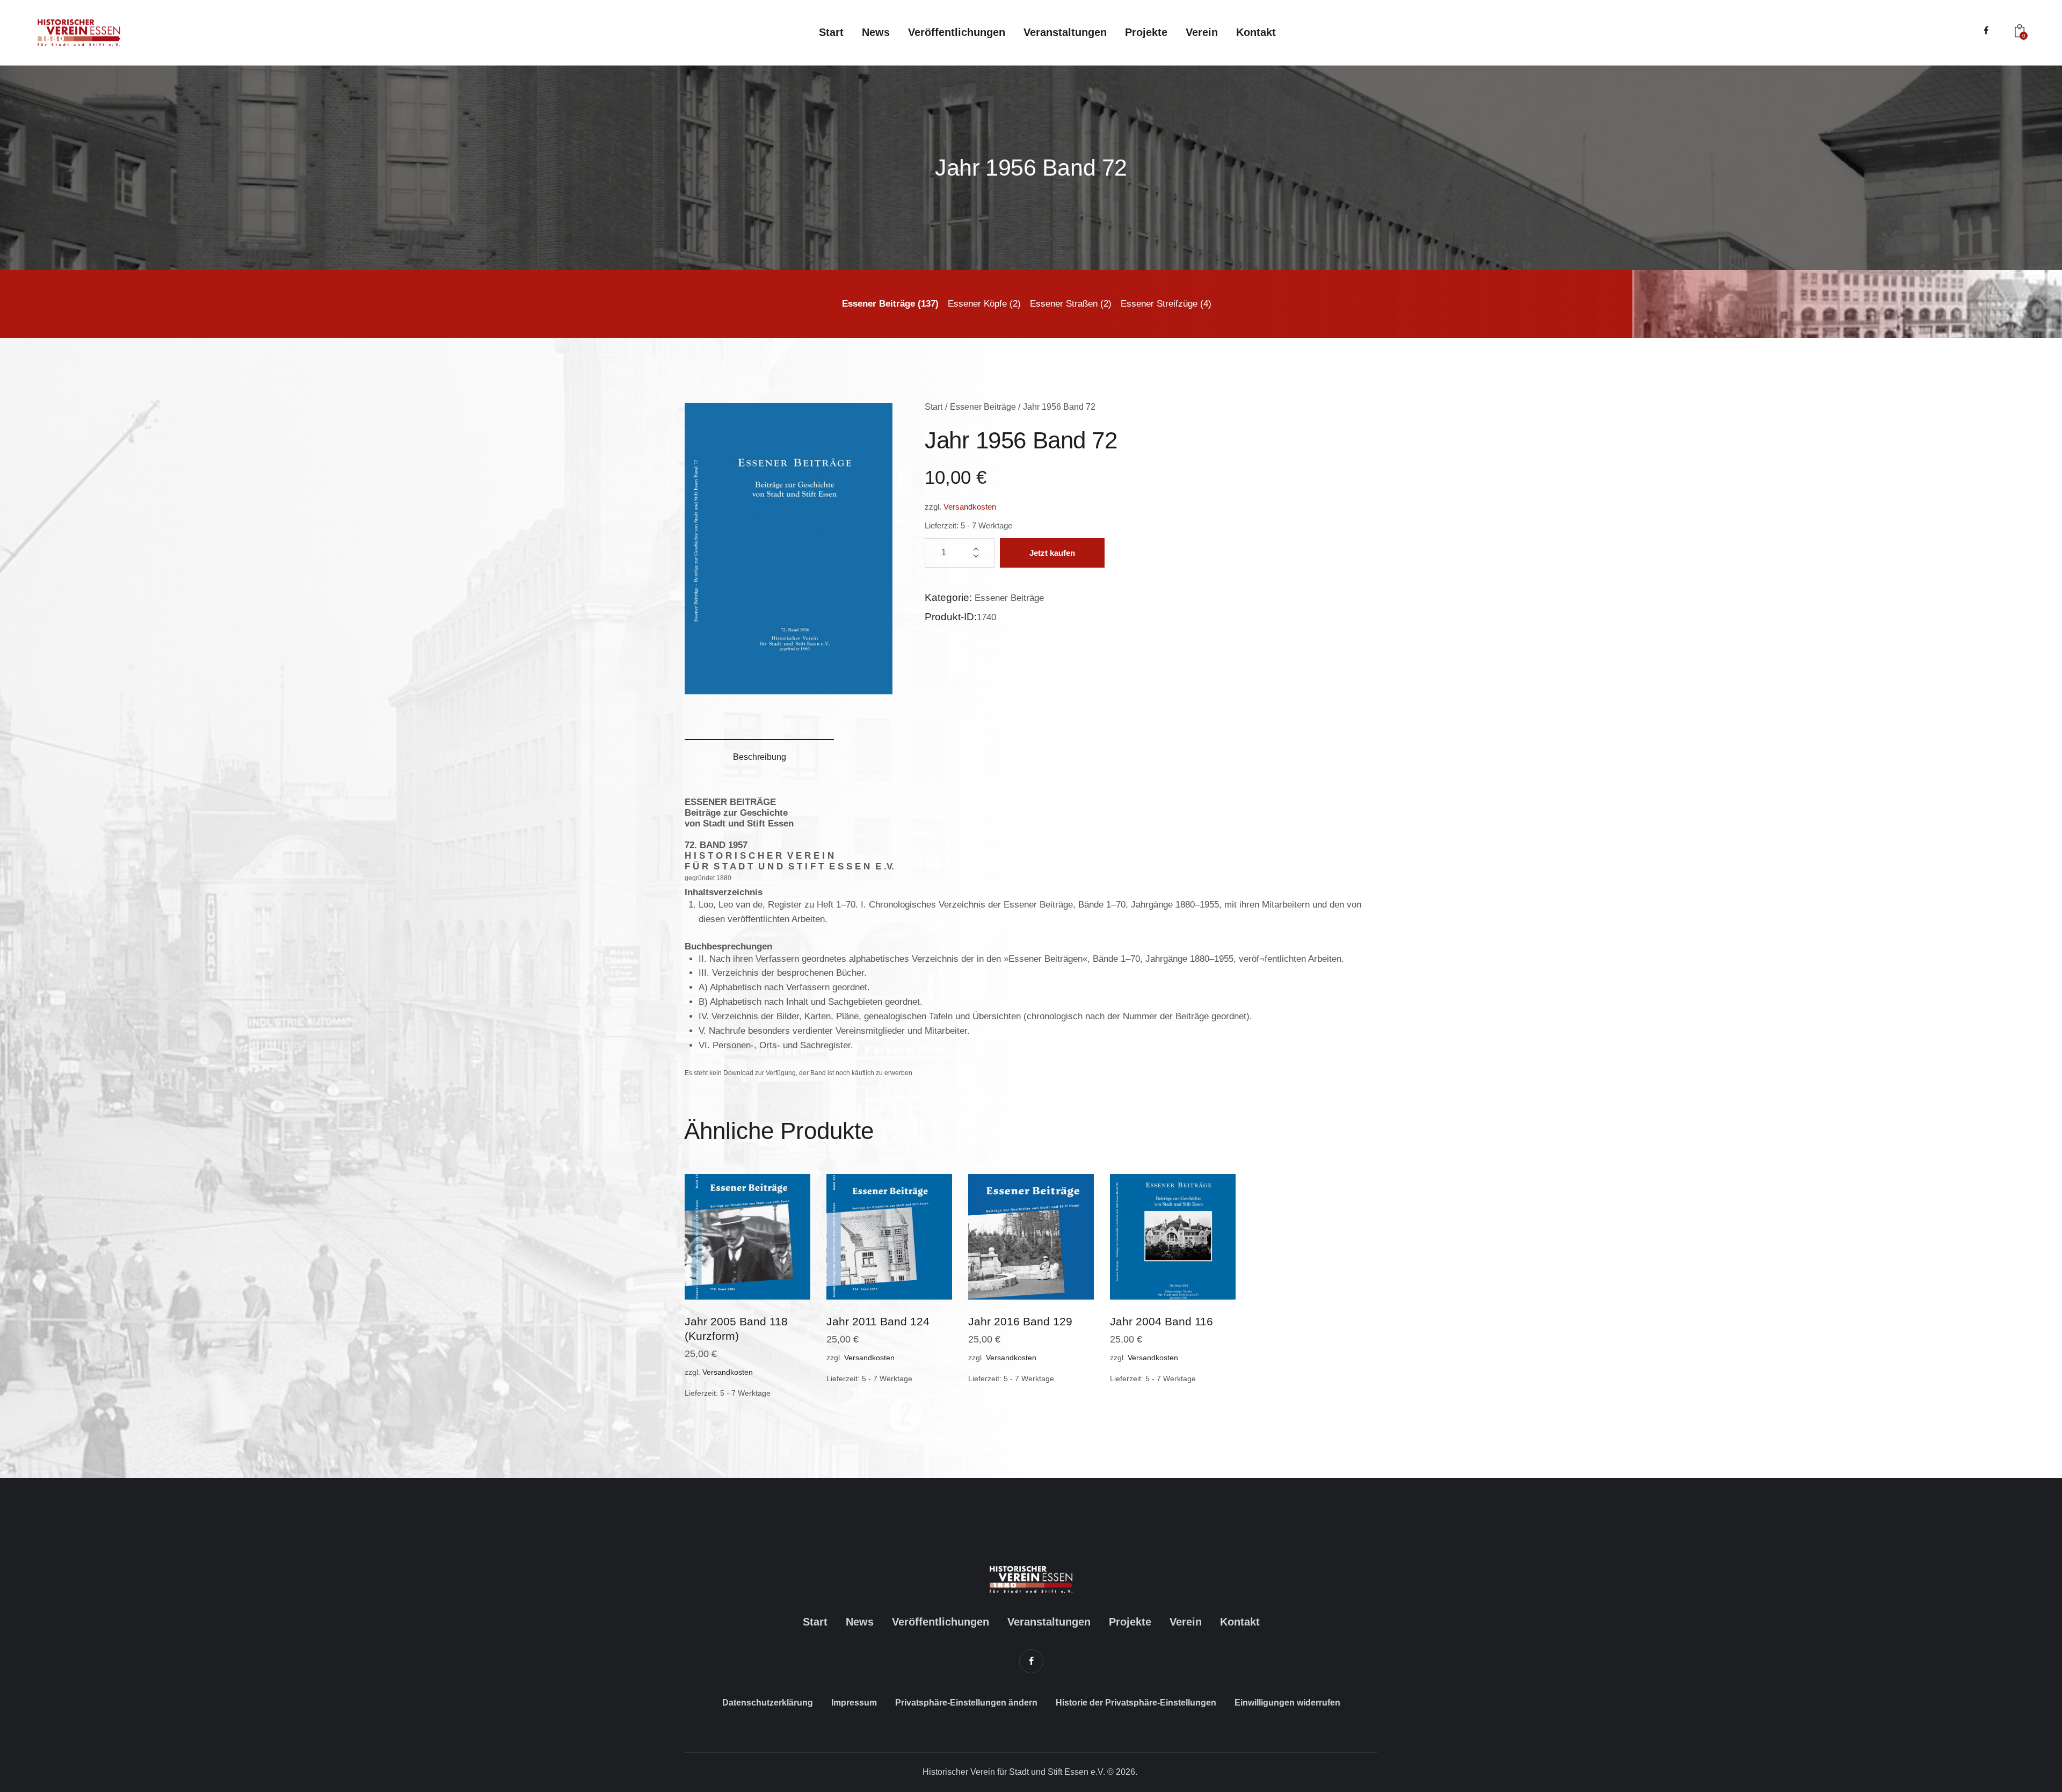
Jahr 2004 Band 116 (1161, 1321)
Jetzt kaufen (1052, 553)
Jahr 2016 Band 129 (1020, 1321)
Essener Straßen (1064, 304)
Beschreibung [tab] (760, 757)
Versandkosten (970, 507)
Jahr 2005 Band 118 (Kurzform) (736, 1329)
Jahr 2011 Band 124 (878, 1321)
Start (934, 407)
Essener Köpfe (977, 304)
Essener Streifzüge (1159, 304)
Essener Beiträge (878, 304)
